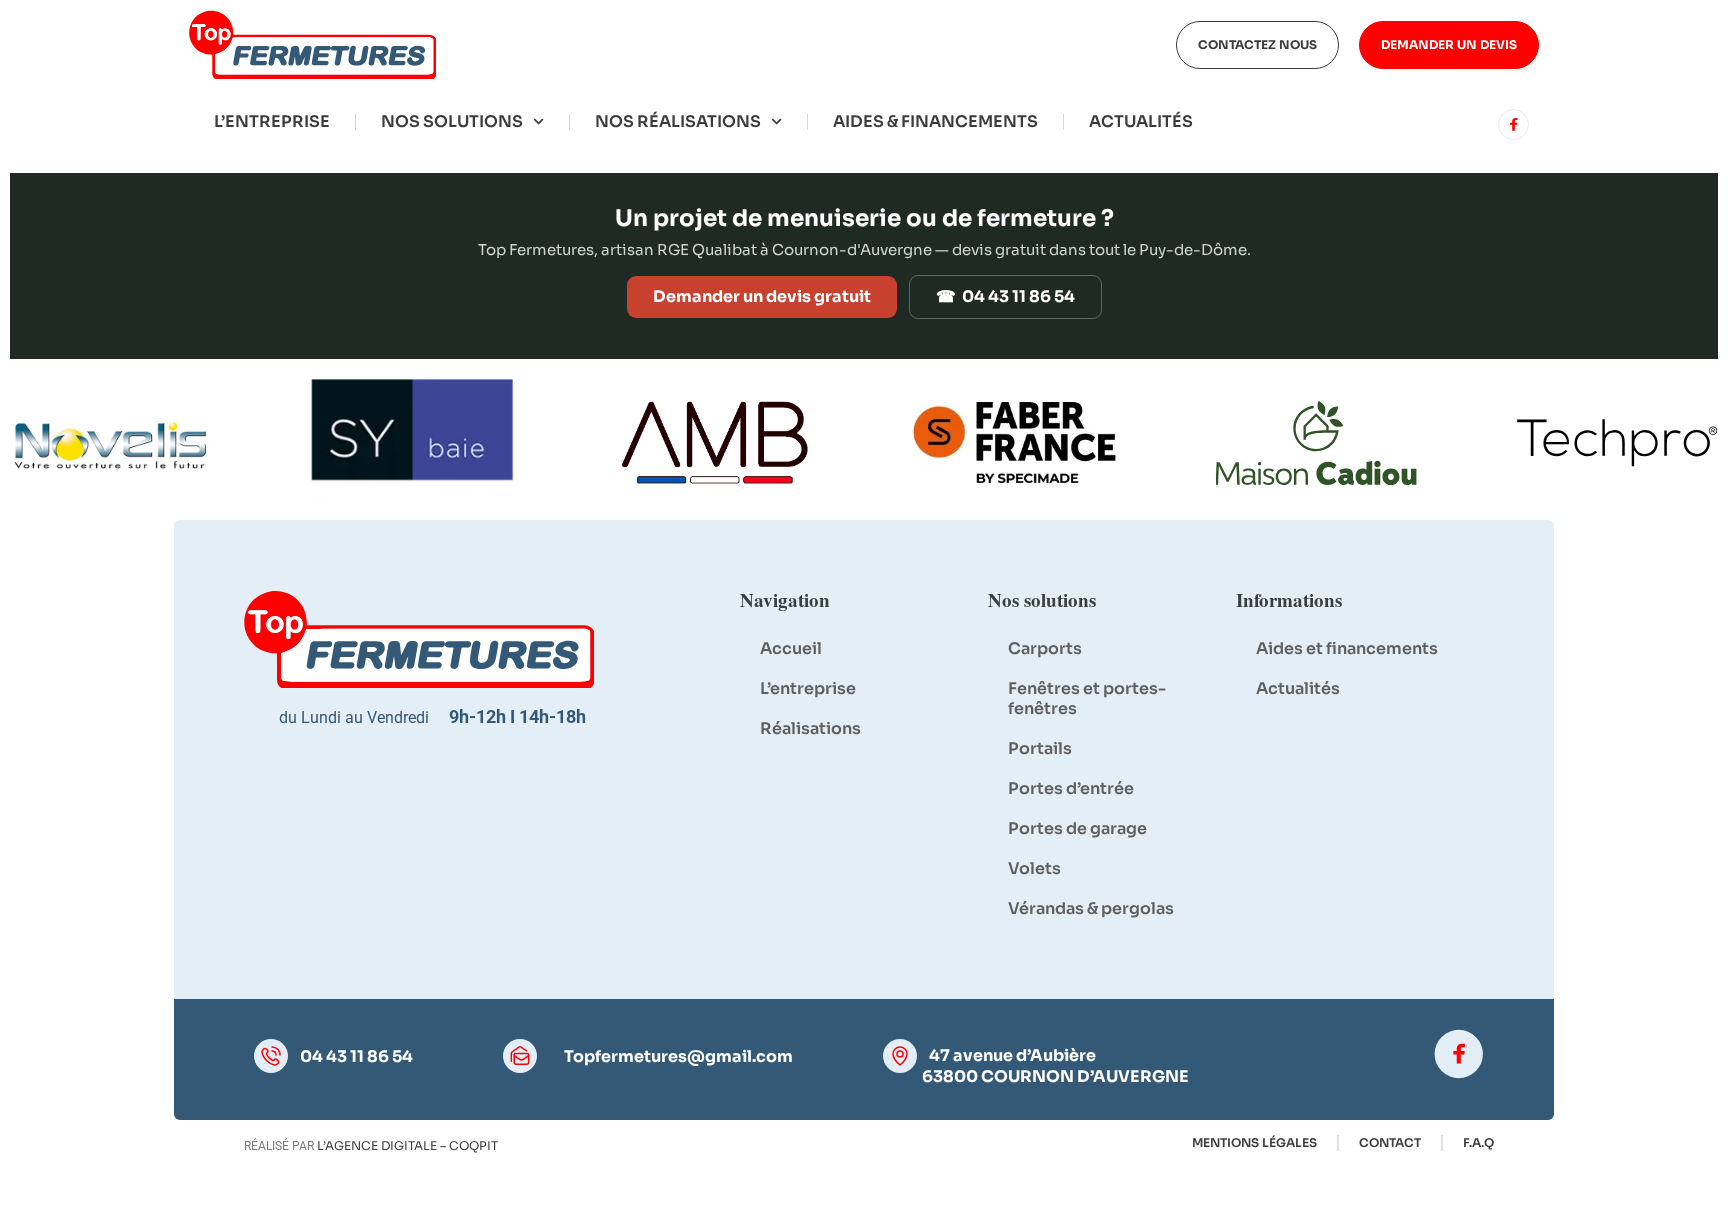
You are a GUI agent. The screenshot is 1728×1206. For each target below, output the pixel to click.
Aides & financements (935, 121)
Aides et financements (1347, 648)
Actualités (1141, 121)
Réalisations (810, 728)
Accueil (791, 648)
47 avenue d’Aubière (1012, 1055)
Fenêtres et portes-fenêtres (1087, 698)
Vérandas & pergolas (1091, 908)
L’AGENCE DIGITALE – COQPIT (407, 1145)
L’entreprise (272, 121)
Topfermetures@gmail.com (678, 1057)
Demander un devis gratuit (762, 296)
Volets (1034, 868)
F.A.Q (1478, 1142)
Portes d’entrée (1071, 788)
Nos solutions (452, 121)
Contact (1390, 1142)
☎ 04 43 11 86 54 (1005, 296)
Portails (1040, 748)
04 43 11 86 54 (356, 1057)
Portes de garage (1077, 828)
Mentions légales (1254, 1142)
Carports (1045, 648)
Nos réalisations (678, 121)
